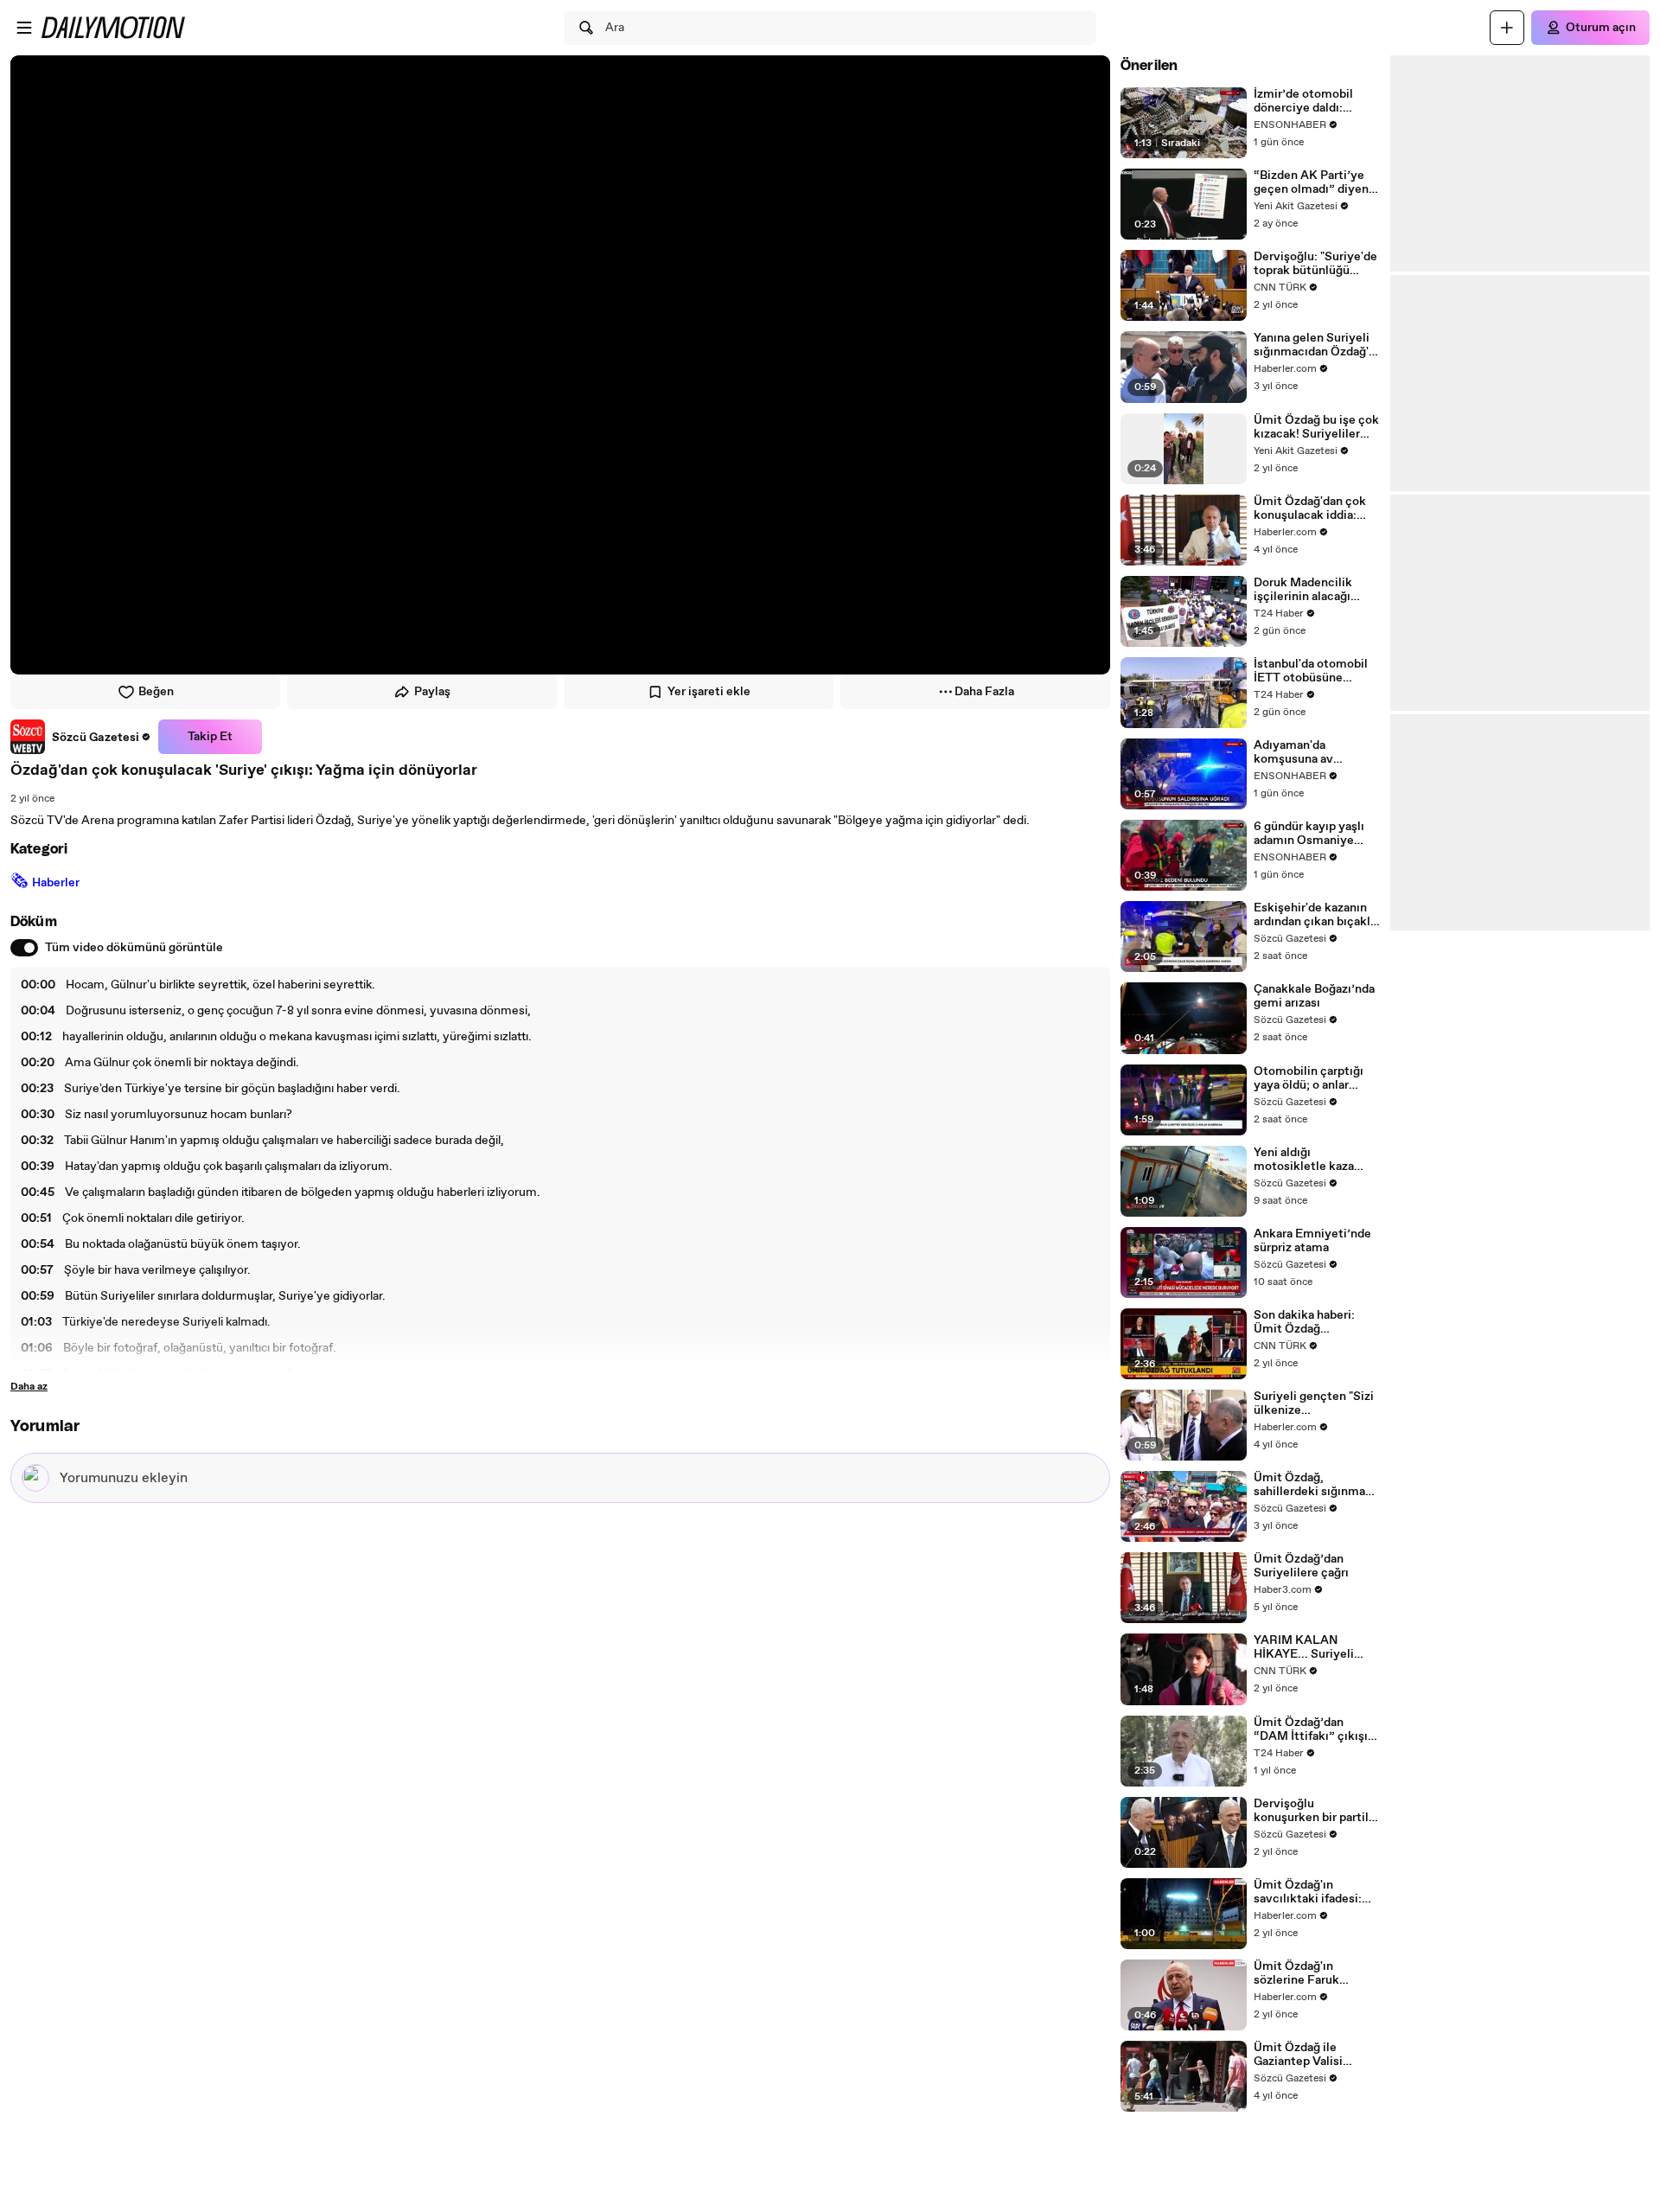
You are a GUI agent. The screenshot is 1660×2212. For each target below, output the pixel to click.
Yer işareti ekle (709, 692)
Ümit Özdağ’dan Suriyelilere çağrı (1301, 1566)
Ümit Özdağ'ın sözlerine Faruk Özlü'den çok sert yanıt (1302, 1973)
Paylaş (432, 692)
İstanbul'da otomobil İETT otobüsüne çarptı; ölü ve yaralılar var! (1313, 671)
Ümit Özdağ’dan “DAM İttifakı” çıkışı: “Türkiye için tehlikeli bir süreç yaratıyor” (1314, 1729)
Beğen (156, 692)
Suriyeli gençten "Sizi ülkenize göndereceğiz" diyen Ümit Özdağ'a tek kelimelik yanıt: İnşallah (1314, 1403)
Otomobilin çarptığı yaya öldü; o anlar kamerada (1309, 1078)
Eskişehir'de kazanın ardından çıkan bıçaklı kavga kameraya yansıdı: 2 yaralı (1314, 915)
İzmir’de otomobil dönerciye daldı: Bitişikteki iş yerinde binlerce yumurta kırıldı (1312, 101)
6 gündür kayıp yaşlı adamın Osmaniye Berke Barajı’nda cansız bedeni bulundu (1315, 834)
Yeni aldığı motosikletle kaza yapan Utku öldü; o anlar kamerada (1305, 1160)
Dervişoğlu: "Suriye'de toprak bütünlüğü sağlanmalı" (1315, 264)
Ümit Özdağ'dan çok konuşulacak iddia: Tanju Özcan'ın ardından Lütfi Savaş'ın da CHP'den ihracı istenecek (1317, 508)
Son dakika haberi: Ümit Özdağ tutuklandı (1304, 1322)
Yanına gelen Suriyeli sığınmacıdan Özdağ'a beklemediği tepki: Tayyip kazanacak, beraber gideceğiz (1314, 345)
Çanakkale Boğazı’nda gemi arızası (1314, 996)
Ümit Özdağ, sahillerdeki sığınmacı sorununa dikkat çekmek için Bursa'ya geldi (1315, 1485)
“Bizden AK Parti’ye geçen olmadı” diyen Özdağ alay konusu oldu (1311, 182)
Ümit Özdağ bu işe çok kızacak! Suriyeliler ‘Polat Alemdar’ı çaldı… (1316, 427)
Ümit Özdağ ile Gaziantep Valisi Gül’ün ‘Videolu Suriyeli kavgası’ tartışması (1299, 2055)
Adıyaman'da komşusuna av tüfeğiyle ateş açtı (1305, 752)
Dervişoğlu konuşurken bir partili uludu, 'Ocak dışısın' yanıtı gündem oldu (1313, 1811)
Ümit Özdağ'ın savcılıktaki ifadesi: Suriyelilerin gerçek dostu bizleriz (1309, 1892)
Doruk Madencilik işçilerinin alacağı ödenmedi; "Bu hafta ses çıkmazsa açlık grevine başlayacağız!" (1315, 590)
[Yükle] (1507, 28)
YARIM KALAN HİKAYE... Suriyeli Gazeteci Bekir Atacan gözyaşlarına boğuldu (1316, 1647)
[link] (81, 737)
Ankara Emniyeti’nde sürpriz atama (1312, 1241)
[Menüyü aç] (24, 28)
